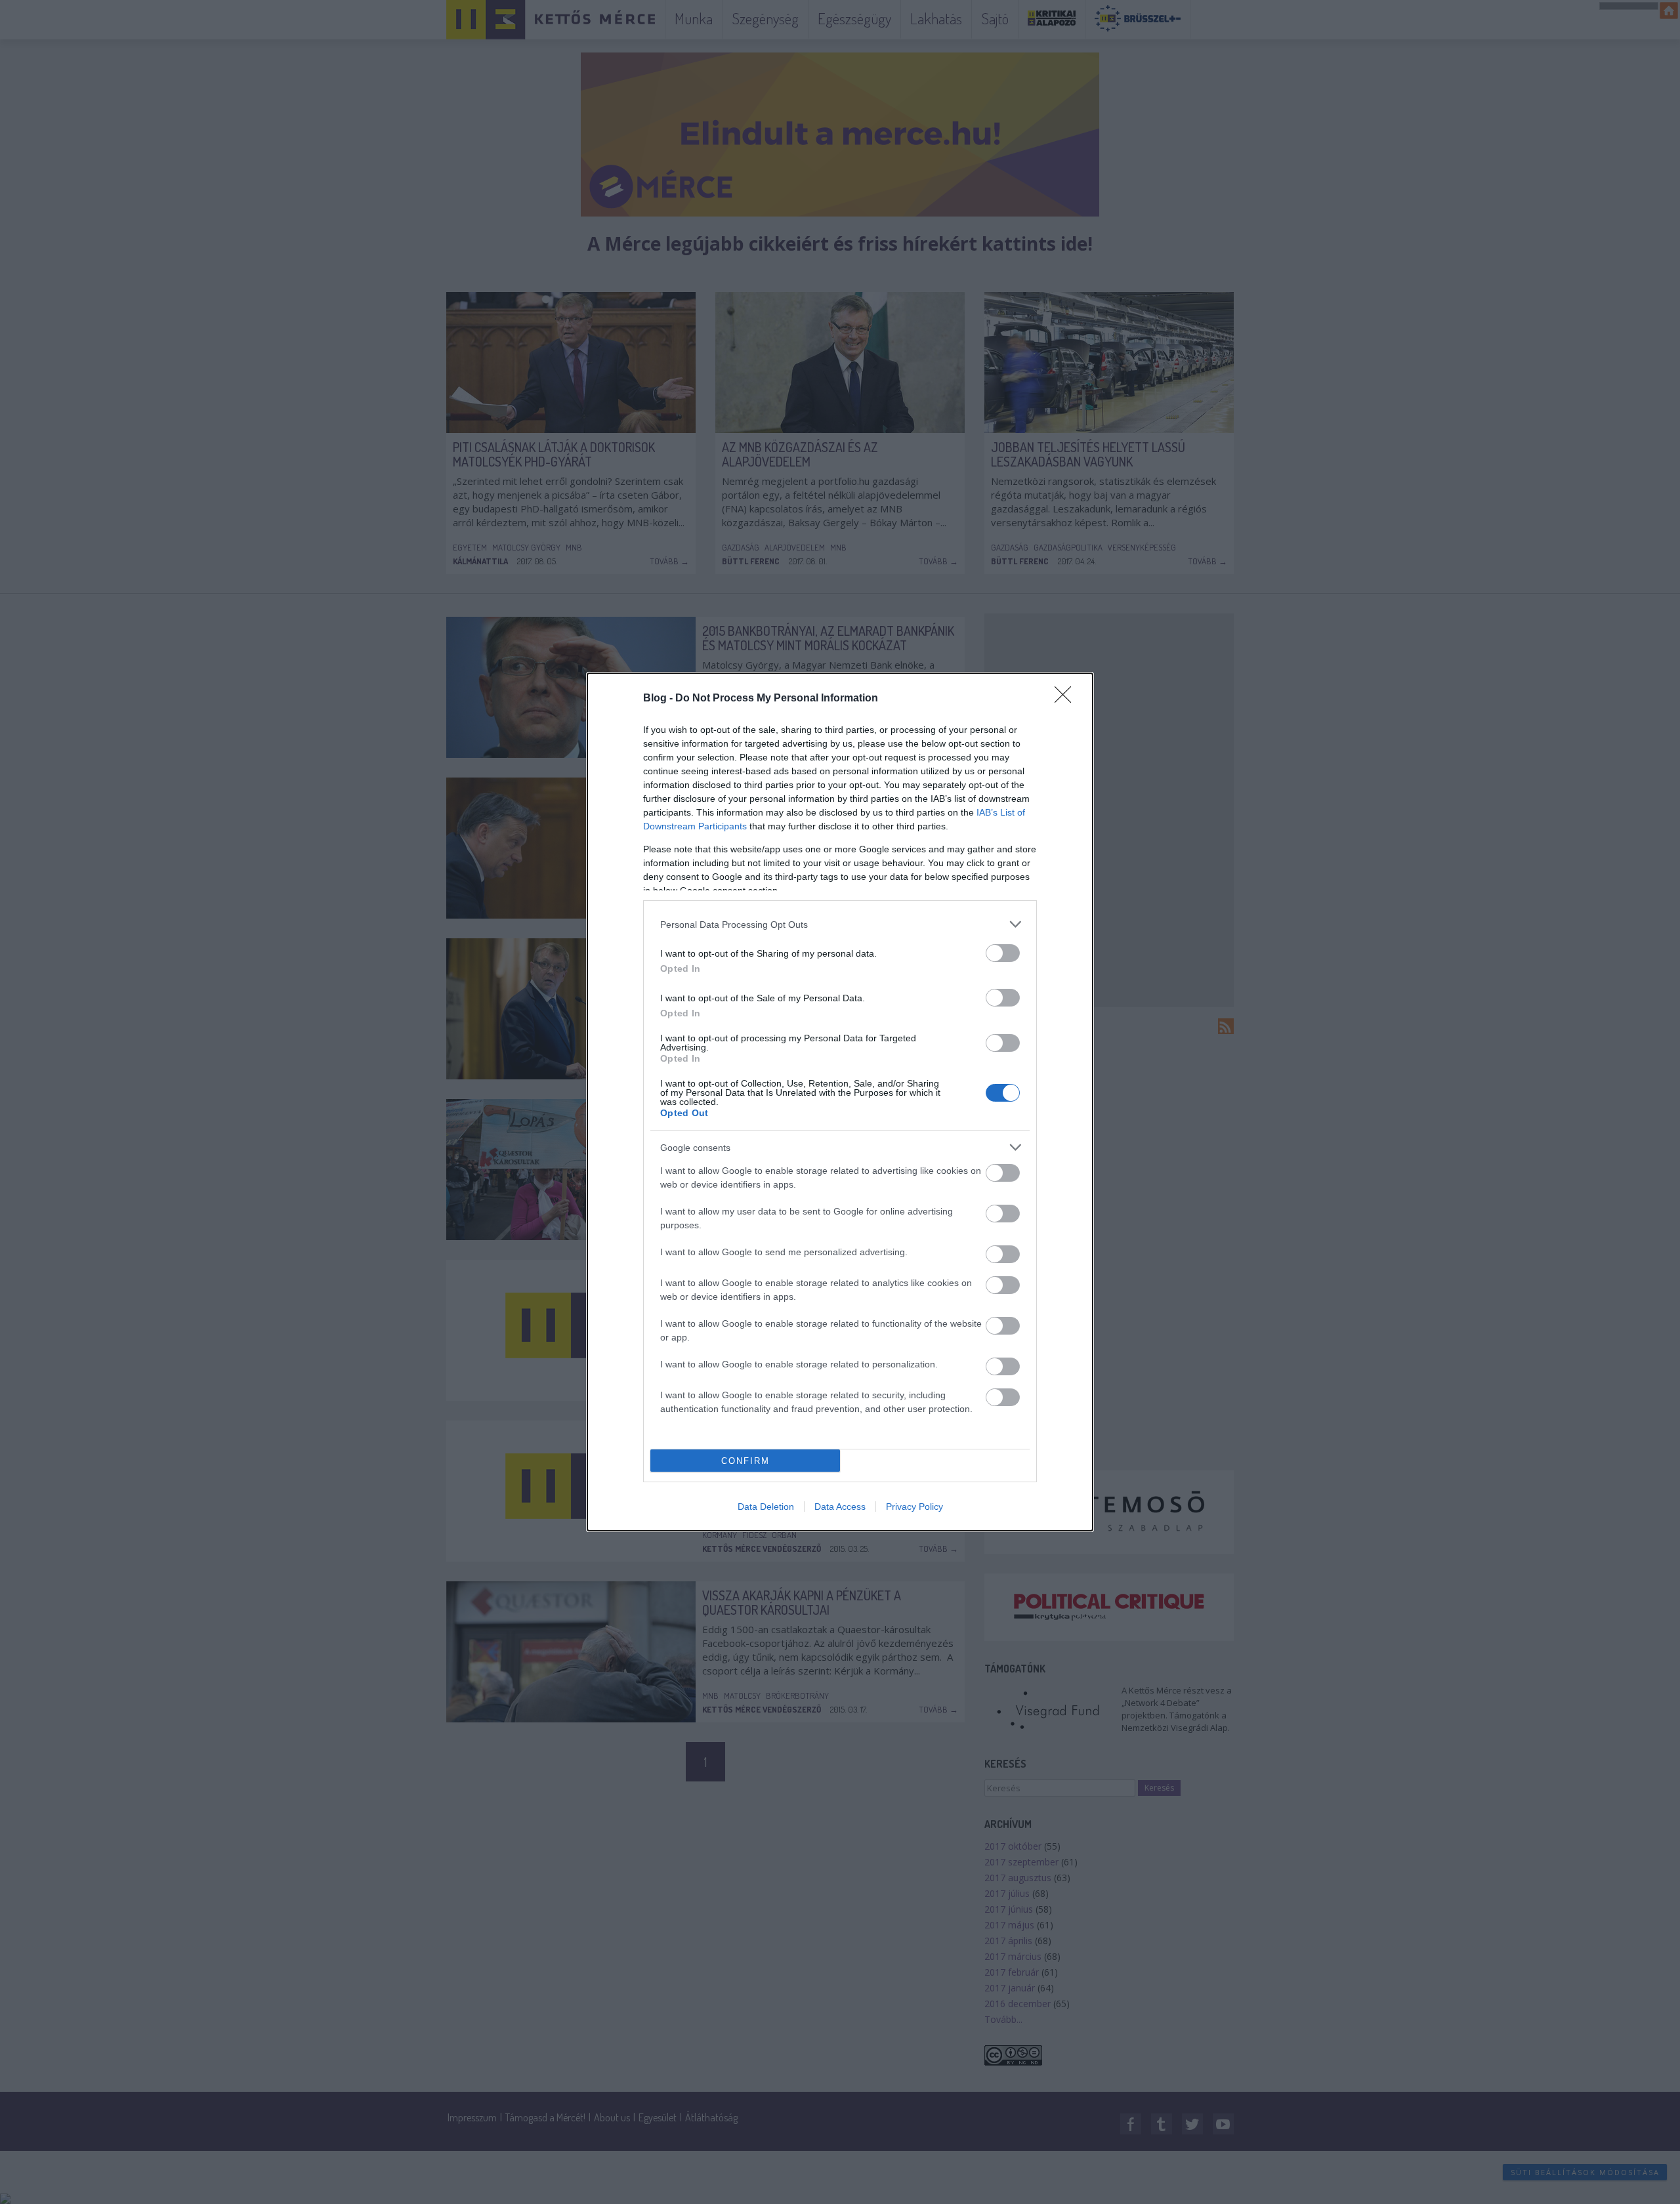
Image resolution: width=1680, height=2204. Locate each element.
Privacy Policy (914, 1507)
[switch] (1003, 953)
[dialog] (840, 1102)
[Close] (1067, 699)
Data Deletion (766, 1507)
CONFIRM (745, 1461)
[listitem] (840, 924)
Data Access (840, 1507)
